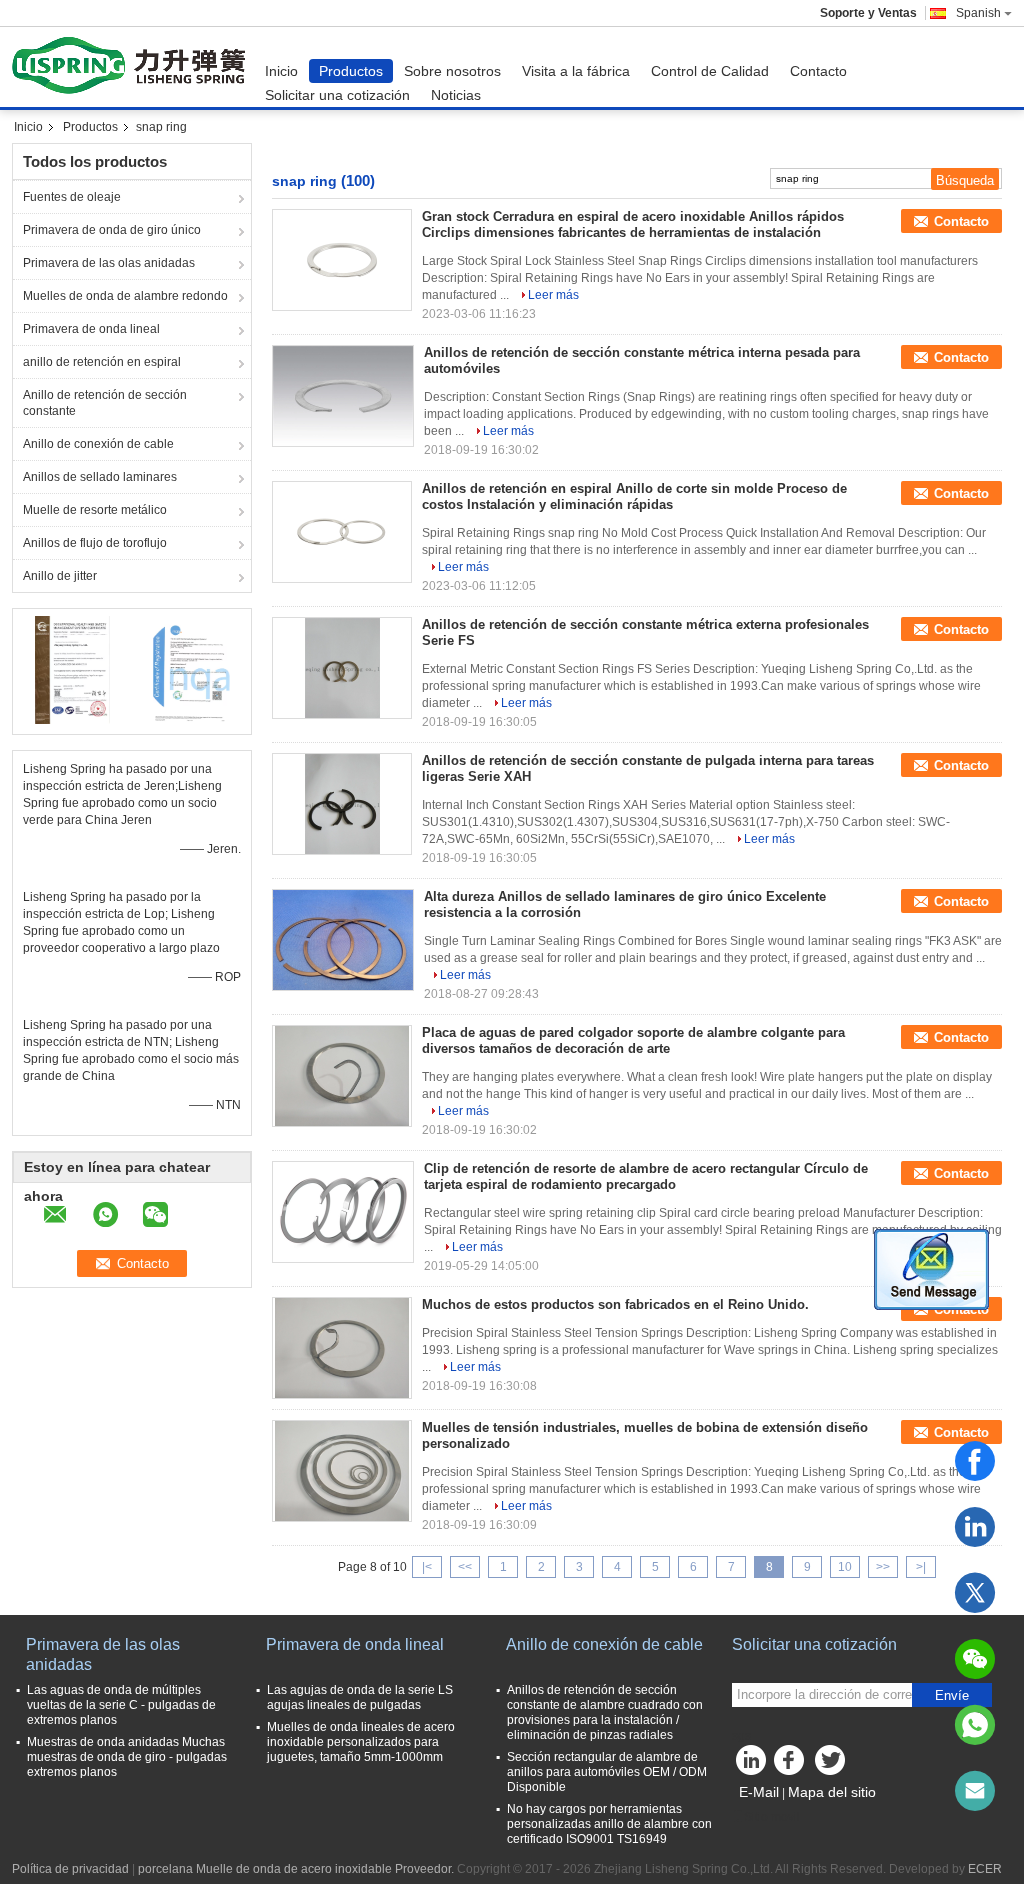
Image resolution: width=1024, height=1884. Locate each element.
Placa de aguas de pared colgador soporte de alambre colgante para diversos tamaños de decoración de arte (633, 1040)
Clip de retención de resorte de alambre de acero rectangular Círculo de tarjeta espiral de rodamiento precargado (646, 1176)
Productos (351, 71)
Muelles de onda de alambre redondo (125, 296)
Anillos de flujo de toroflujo (95, 543)
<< (465, 1567)
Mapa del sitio (832, 1792)
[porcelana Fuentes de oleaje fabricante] (133, 67)
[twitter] (975, 1593)
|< (427, 1567)
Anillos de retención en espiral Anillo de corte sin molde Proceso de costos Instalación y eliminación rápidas (634, 496)
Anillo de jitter (60, 576)
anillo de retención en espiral (102, 362)
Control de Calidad (710, 71)
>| (921, 1567)
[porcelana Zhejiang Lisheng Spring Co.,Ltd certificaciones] (72, 669)
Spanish (978, 13)
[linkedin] (975, 1527)
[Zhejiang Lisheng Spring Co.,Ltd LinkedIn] (752, 1765)
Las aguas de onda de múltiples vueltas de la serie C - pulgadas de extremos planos (121, 1705)
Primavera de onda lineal (91, 329)
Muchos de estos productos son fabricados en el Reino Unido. (615, 1304)
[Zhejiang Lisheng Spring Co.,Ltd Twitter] (832, 1765)
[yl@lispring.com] (975, 1791)
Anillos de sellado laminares (100, 477)
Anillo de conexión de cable (98, 444)
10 (845, 1567)
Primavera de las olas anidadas (109, 263)
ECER (985, 1869)
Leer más (553, 295)
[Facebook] (975, 1461)
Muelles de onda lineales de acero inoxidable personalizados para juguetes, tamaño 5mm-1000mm (361, 1742)
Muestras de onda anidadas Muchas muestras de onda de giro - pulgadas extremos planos (127, 1757)
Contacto (818, 71)
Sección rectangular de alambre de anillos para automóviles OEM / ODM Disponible (607, 1772)
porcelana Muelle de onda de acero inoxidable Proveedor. (297, 1869)
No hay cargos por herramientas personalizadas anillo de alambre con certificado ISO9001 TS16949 (609, 1824)
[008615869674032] (975, 1725)
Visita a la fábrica (576, 71)
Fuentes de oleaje (72, 197)
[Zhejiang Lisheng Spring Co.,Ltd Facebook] (792, 1765)
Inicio (281, 71)
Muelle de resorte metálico (95, 510)
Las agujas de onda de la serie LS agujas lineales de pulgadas (360, 1697)
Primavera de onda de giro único (112, 230)
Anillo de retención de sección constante (105, 403)
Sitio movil (772, 1817)
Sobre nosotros (452, 71)
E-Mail (759, 1792)
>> (883, 1567)
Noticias (456, 95)
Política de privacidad (70, 1869)
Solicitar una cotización (337, 95)
